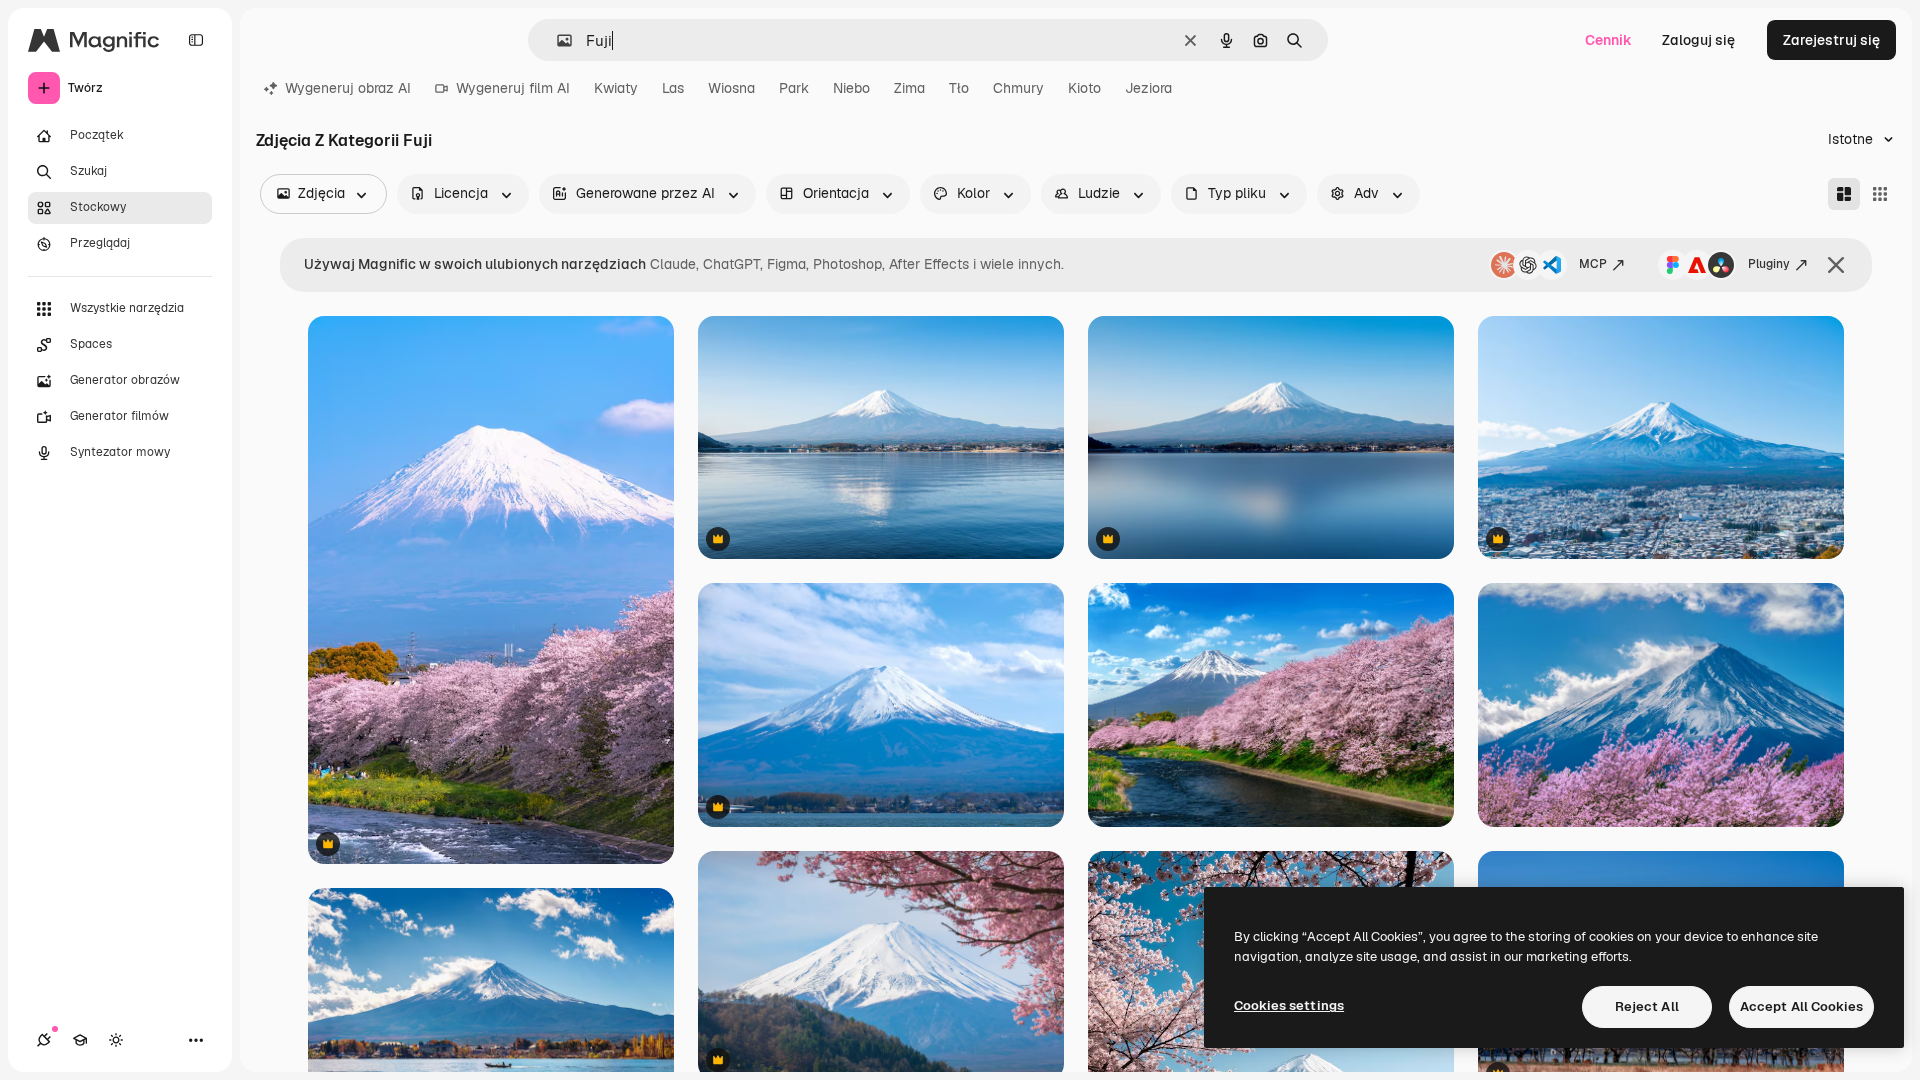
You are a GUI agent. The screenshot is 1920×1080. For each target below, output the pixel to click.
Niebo (851, 88)
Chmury (1018, 88)
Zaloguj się (1698, 40)
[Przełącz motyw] (116, 1040)
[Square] (1880, 194)
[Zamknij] (1836, 265)
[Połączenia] (44, 1040)
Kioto (1084, 88)
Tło (959, 88)
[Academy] (80, 1040)
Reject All (1647, 1006)
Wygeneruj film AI (513, 88)
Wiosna (731, 88)
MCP (1593, 264)
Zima (909, 88)
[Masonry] (1844, 194)
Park (794, 88)
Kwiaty (616, 88)
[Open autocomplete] (556, 40)
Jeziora (1148, 88)
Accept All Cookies (1801, 1006)
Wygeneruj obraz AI (348, 88)
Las (673, 88)
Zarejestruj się (1831, 40)
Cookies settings (1289, 1005)
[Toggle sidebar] (196, 40)
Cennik (1608, 40)
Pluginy (1769, 264)
